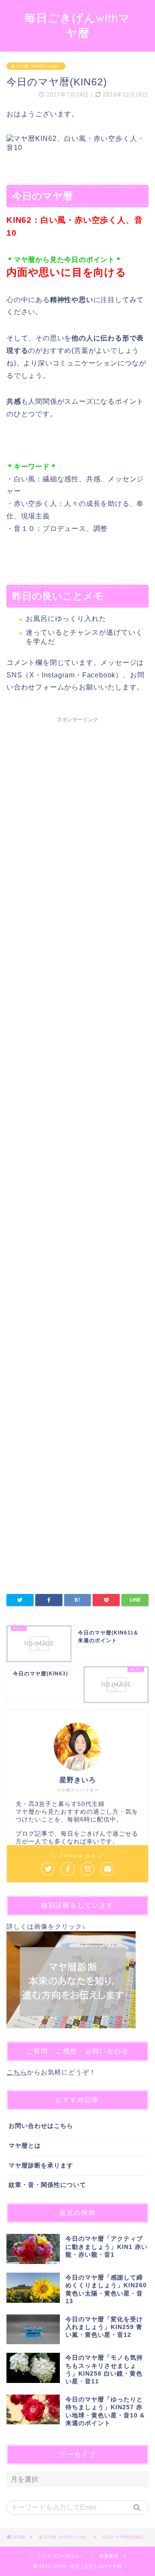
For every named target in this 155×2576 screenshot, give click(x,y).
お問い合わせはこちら (41, 2126)
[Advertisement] (77, 1066)
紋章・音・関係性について (47, 2185)
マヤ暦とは (25, 2146)
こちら (17, 2072)
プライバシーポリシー (61, 2556)
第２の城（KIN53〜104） (36, 66)
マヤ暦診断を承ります (41, 2166)
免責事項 (109, 2556)
